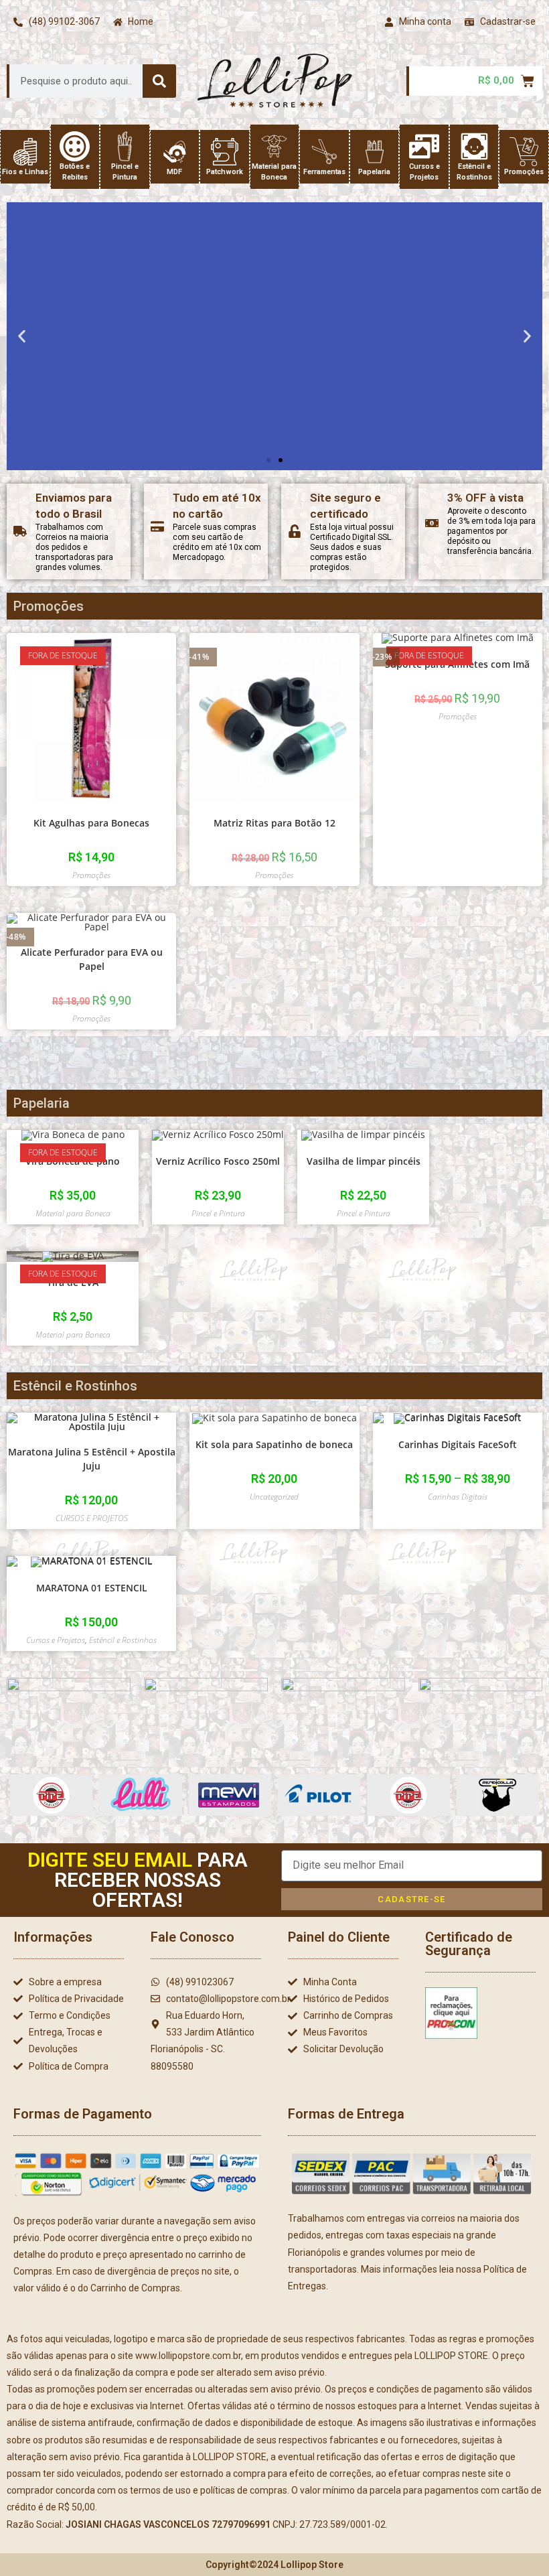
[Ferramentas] (324, 152)
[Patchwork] (225, 152)
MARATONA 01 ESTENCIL (92, 1588)
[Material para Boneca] (274, 146)
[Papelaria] (375, 152)
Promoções (524, 172)
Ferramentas (324, 172)
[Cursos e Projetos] (424, 146)
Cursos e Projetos (56, 1640)
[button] (22, 336)
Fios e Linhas (25, 172)
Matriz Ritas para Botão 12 (274, 823)
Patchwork (225, 172)
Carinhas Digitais (458, 1497)
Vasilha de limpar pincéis (364, 1161)
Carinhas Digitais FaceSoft (458, 1444)
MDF (174, 172)
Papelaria (374, 172)
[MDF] (174, 152)
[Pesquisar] (159, 81)
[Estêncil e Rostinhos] (474, 146)
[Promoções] (524, 152)
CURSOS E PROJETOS (92, 1518)
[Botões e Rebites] (75, 146)
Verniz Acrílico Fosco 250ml (218, 1161)
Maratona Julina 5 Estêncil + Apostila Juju (92, 1459)
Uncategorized (274, 1497)
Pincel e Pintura (218, 1213)
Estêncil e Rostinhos (123, 1640)
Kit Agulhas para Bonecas (91, 823)
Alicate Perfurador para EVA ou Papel (92, 959)
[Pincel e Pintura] (125, 146)
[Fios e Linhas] (25, 152)
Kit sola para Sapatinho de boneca (274, 1444)
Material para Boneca (73, 1213)
